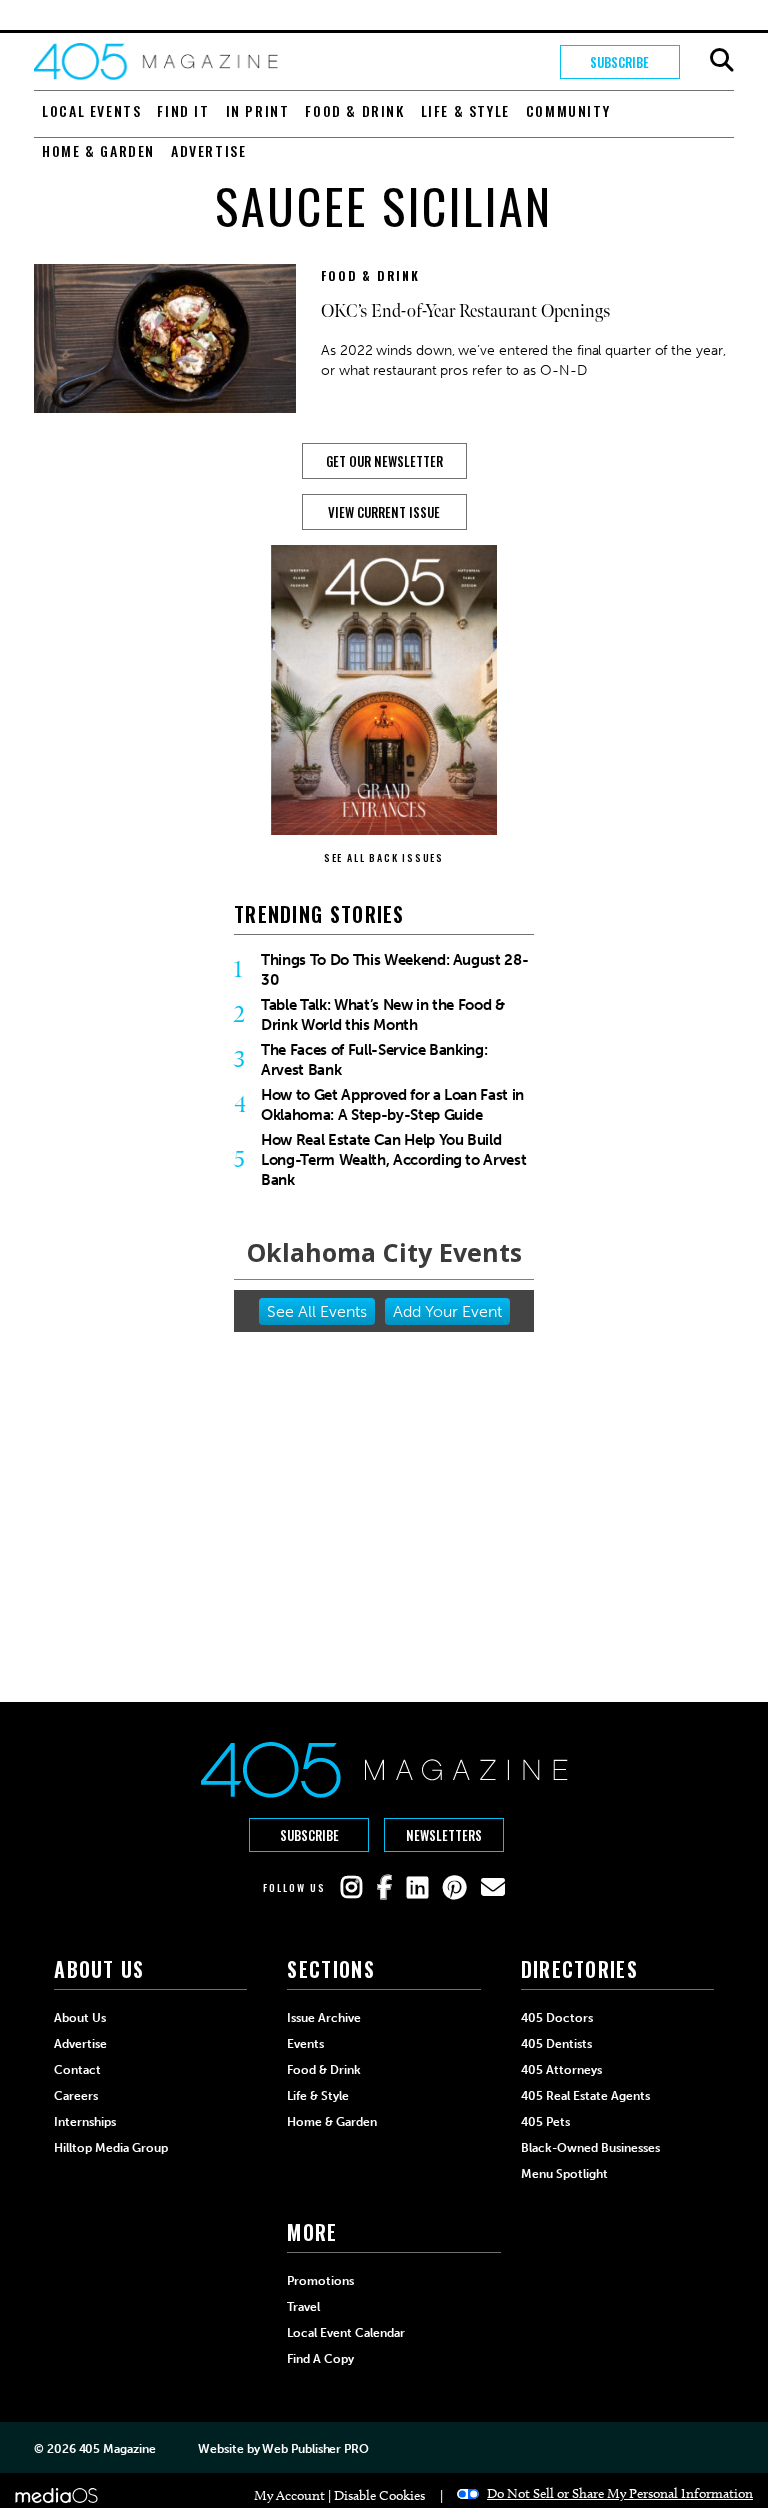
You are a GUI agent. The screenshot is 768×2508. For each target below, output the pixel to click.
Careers (76, 2096)
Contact (77, 2070)
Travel (303, 2307)
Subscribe (619, 62)
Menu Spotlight (564, 2174)
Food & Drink (354, 110)
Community (568, 110)
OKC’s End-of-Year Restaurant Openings (465, 311)
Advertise (208, 150)
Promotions (320, 2281)
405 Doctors (557, 2018)
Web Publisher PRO (315, 2449)
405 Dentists (556, 2044)
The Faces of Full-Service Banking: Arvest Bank (374, 1060)
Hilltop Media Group (111, 2148)
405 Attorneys (561, 2070)
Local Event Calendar (346, 2333)
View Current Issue (384, 512)
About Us (80, 2018)
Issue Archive (324, 2018)
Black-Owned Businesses (590, 2148)
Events (305, 2044)
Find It (183, 110)
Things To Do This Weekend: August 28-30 (394, 970)
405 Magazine (117, 2449)
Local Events (91, 110)
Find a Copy (320, 2359)
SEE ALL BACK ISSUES (384, 857)
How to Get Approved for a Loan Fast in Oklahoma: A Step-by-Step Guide (392, 1105)
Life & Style (465, 110)
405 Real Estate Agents (585, 2096)
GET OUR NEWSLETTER (384, 461)
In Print (258, 110)
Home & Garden (98, 150)
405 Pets (545, 2122)
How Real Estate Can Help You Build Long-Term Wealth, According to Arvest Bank (393, 1160)
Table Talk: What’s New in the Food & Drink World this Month (383, 1015)
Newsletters (444, 1835)
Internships (85, 2122)
